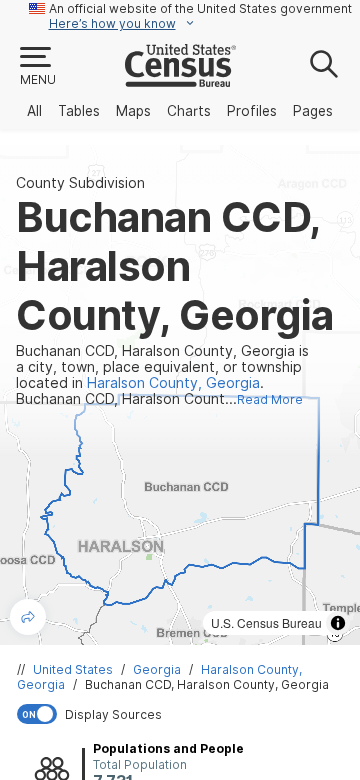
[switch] (184, 714)
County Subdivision (80, 183)
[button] (37, 67)
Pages (313, 111)
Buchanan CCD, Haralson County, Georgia (207, 684)
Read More (270, 399)
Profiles (252, 111)
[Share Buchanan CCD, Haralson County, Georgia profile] (28, 617)
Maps (133, 111)
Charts (189, 111)
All (34, 111)
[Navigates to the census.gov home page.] (180, 79)
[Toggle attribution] (338, 623)
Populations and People (168, 748)
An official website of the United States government (200, 8)
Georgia (157, 669)
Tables (79, 111)
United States (73, 669)
